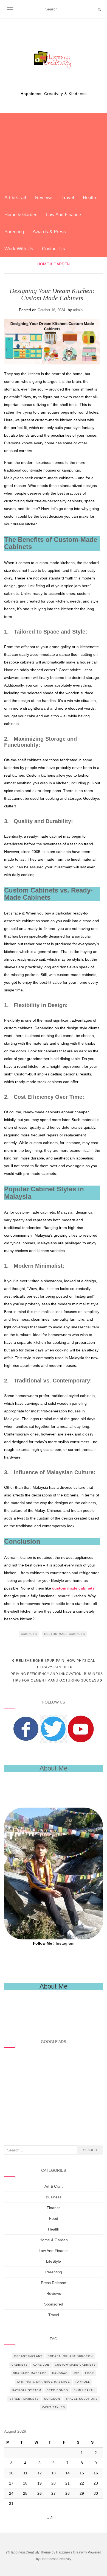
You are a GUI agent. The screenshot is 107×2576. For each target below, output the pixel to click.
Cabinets (29, 1634)
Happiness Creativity (71, 2552)
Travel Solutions (82, 2399)
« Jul (51, 2518)
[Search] (99, 9)
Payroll (83, 2382)
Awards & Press (49, 232)
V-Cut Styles (54, 2407)
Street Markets (24, 2399)
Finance (54, 2208)
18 (25, 2483)
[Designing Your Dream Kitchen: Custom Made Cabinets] (52, 342)
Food (54, 2218)
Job (76, 2373)
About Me (54, 1986)
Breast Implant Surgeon (70, 2356)
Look (90, 2373)
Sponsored (54, 2304)
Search (90, 2150)
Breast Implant (28, 2356)
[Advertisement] (54, 151)
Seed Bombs (57, 2390)
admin (78, 310)
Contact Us (54, 249)
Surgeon (52, 2399)
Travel (68, 198)
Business (54, 2197)
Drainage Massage (30, 2373)
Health (89, 198)
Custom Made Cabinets (65, 1634)
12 (40, 2473)
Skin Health (84, 2390)
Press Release (54, 2283)
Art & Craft (15, 198)
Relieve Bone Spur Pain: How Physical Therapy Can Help (55, 1664)
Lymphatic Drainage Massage (44, 2382)
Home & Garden (21, 215)
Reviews (44, 198)
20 (54, 2483)
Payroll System (27, 2390)
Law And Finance (64, 215)
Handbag (60, 2373)
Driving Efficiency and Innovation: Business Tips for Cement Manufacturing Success (57, 1677)
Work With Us (19, 249)
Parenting (14, 232)
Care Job (41, 2365)
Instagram (65, 1943)
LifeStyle (54, 2261)
